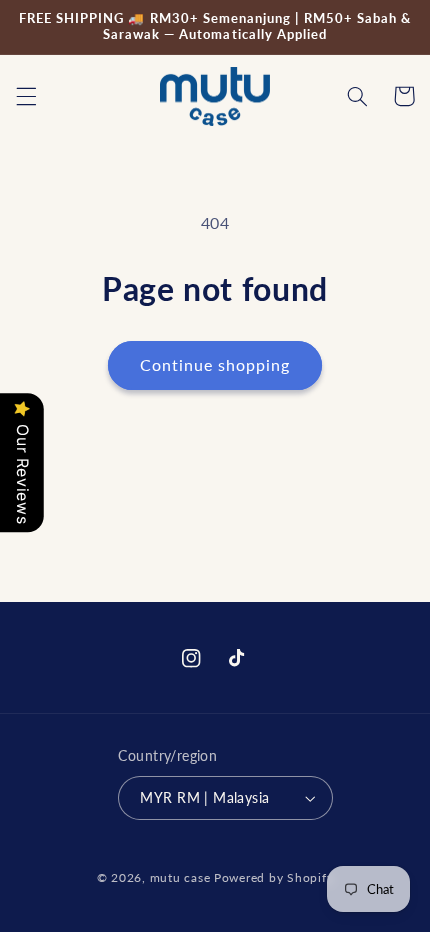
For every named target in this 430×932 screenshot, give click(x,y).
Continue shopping (215, 364)
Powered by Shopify (273, 877)
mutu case (180, 877)
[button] (26, 96)
